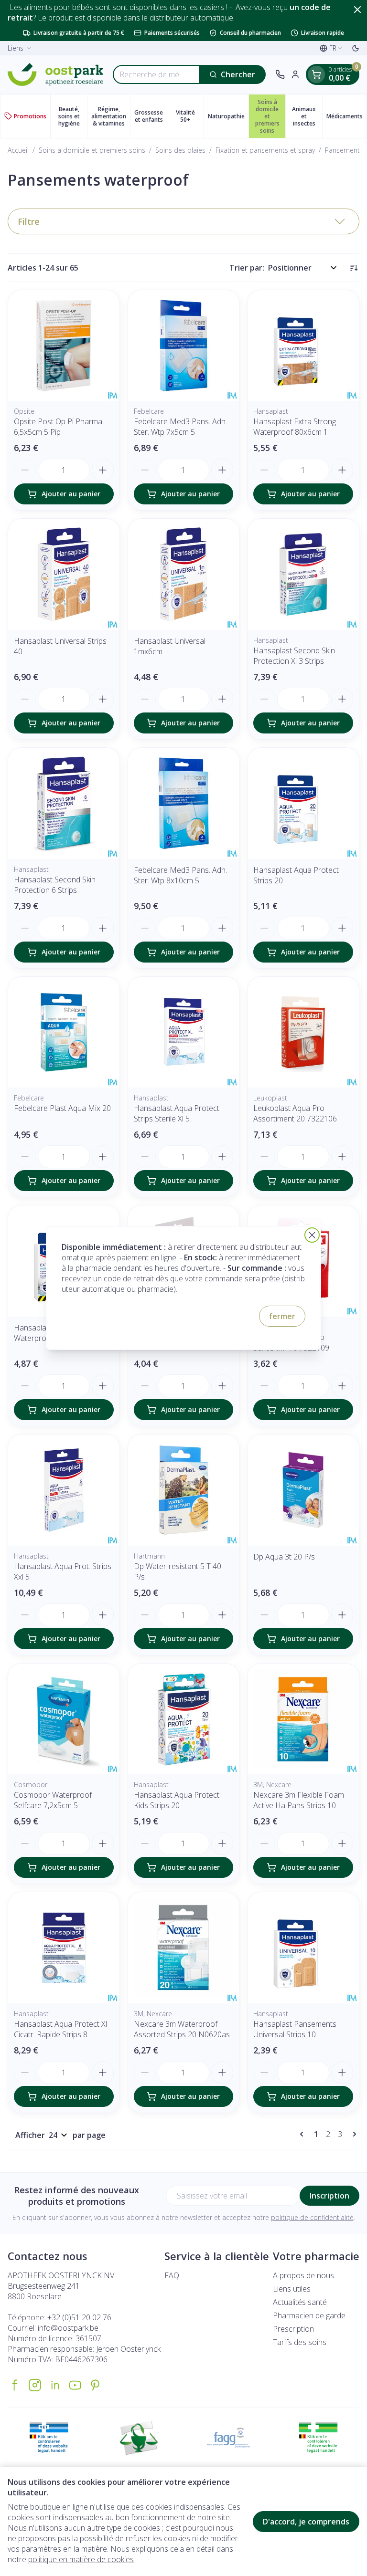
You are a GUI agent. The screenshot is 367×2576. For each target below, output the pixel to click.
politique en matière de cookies (81, 2559)
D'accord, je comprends (306, 2522)
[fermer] (312, 1235)
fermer (282, 1316)
